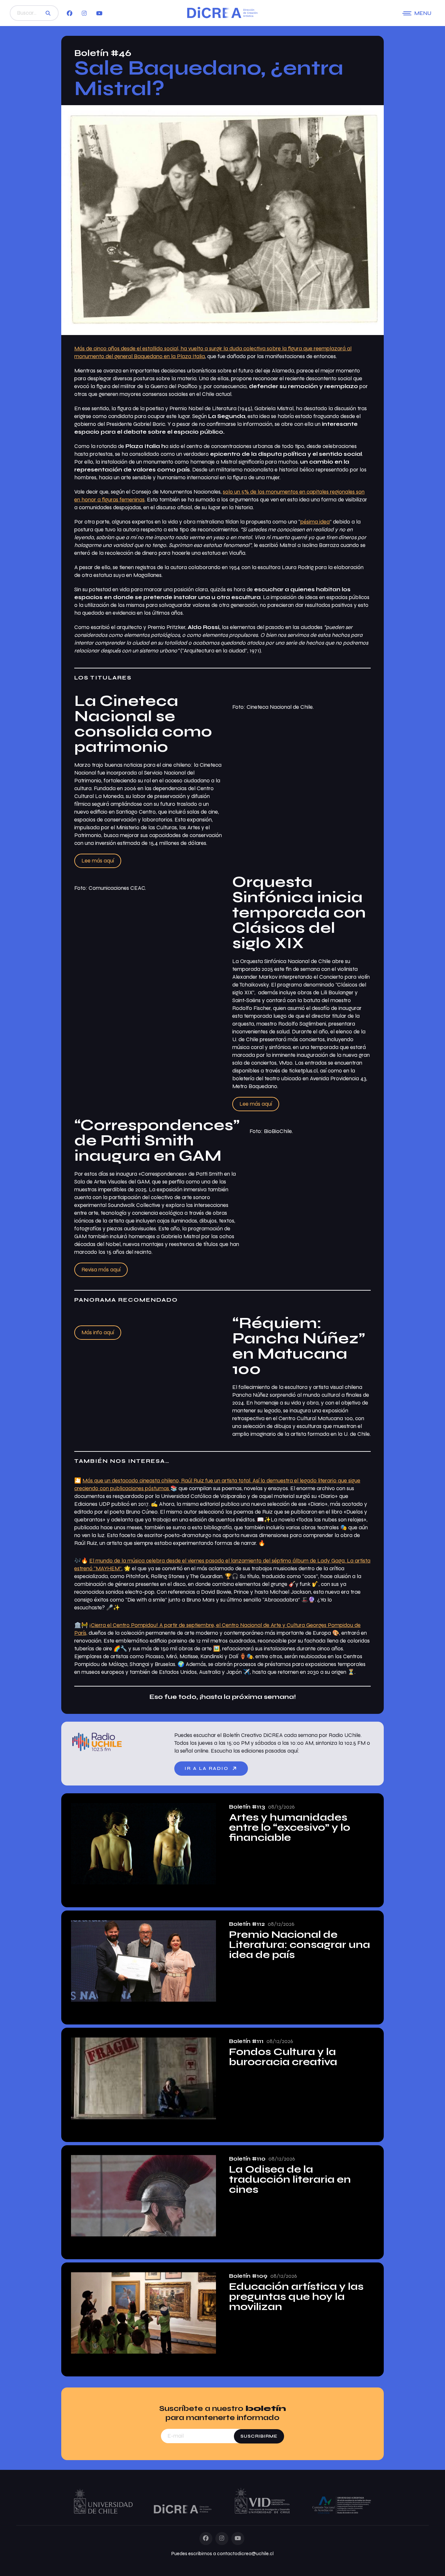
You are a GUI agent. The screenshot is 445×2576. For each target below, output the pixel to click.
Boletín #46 (103, 53)
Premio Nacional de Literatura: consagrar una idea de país (300, 1945)
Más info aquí (98, 1332)
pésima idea (315, 522)
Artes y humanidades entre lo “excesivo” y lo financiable (290, 1828)
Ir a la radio (208, 1768)
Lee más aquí (98, 861)
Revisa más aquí (101, 1270)
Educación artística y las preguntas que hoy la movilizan (296, 2297)
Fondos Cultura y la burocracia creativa (283, 2057)
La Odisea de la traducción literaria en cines (290, 2180)
